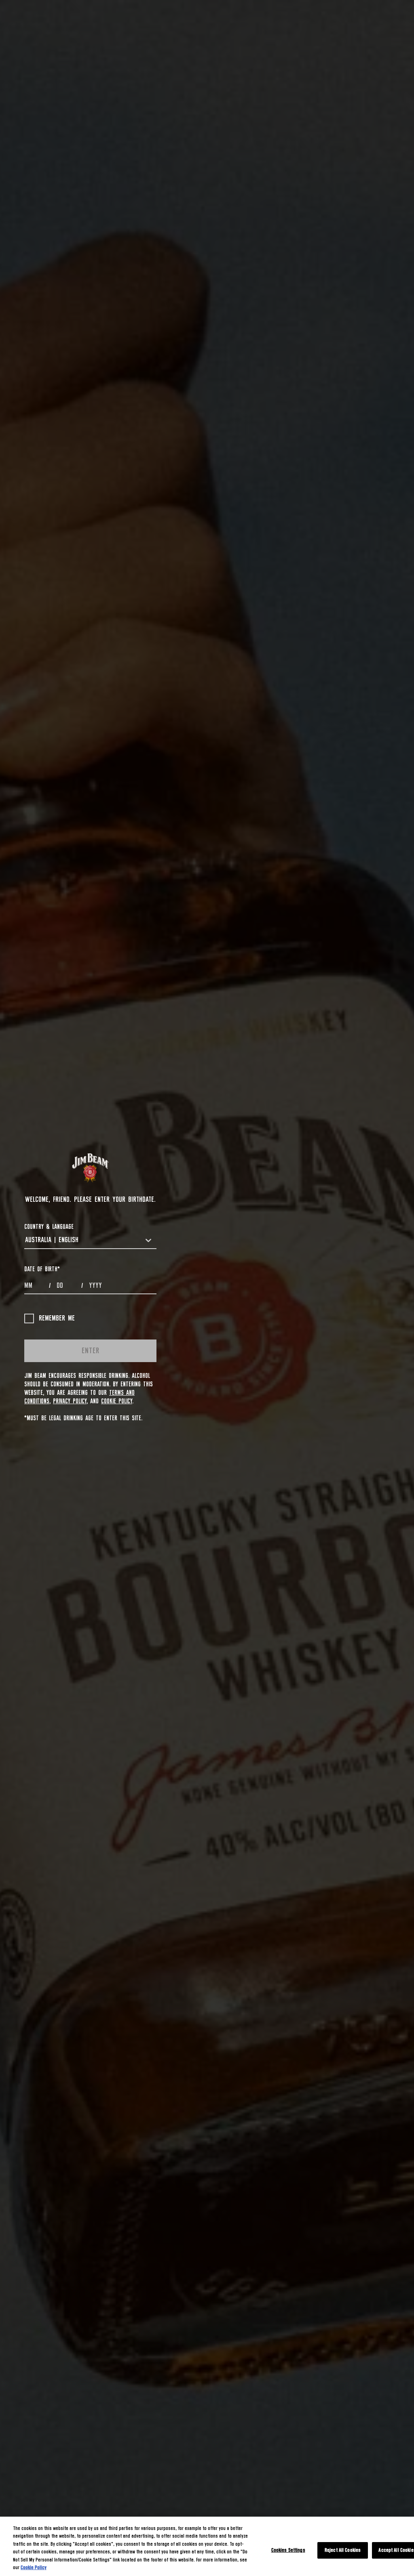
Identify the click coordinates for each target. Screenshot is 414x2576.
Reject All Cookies (343, 2550)
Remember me (57, 1318)
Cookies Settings (288, 2550)
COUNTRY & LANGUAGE (49, 1227)
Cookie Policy (117, 1401)
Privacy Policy (70, 1401)
